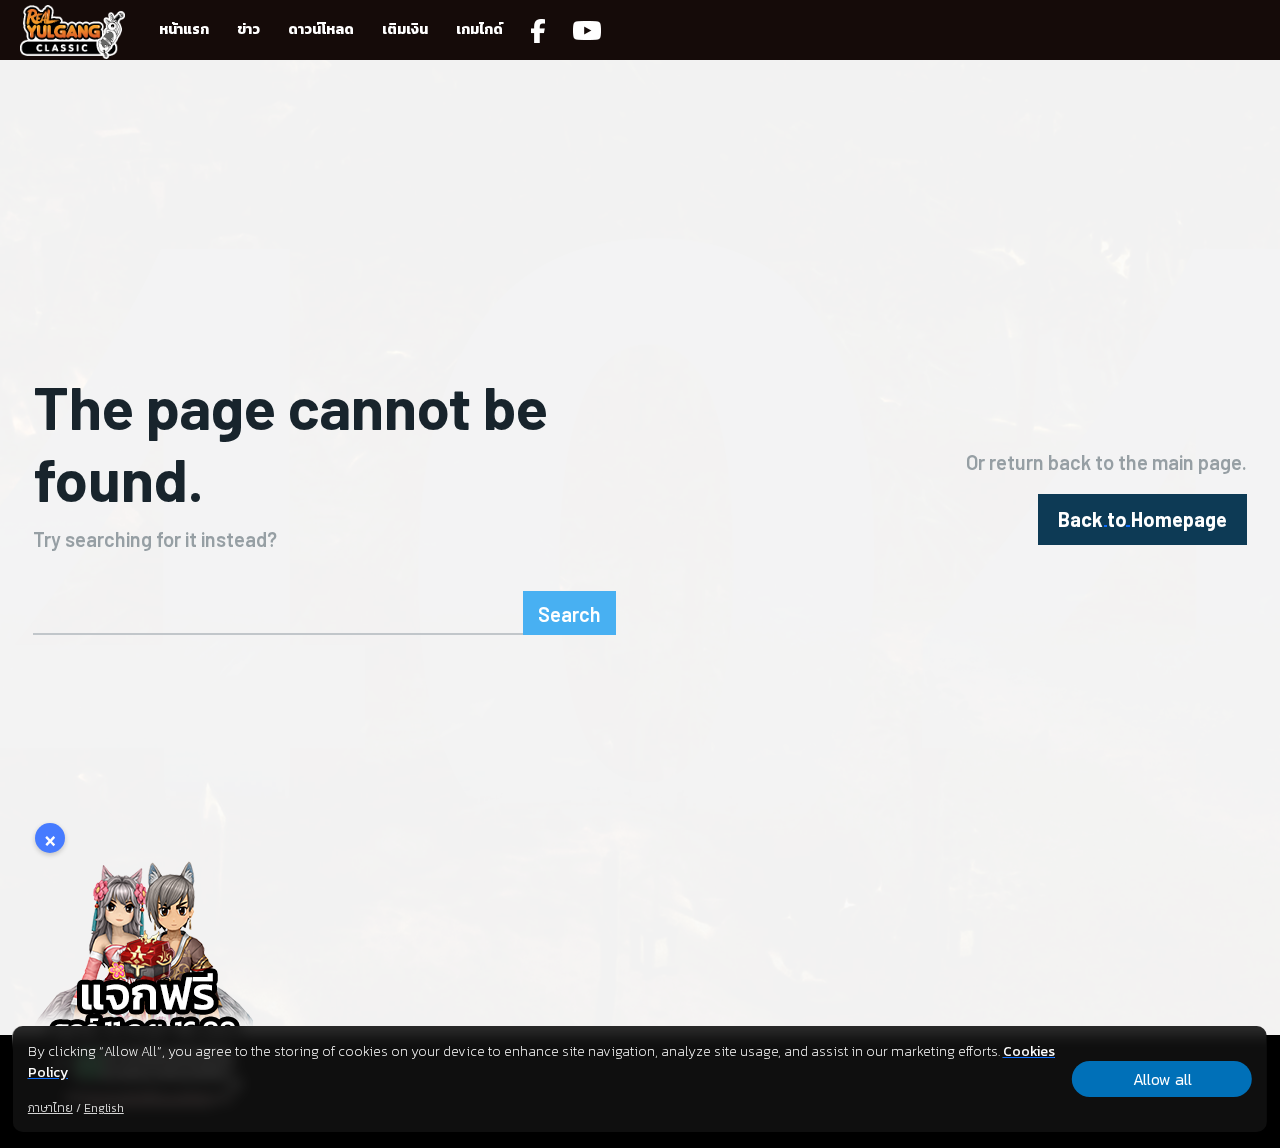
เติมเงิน (405, 29)
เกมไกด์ (479, 29)
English (104, 1108)
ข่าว (248, 29)
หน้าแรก (184, 29)
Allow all (1162, 1079)
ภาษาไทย (50, 1108)
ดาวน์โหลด (321, 29)
